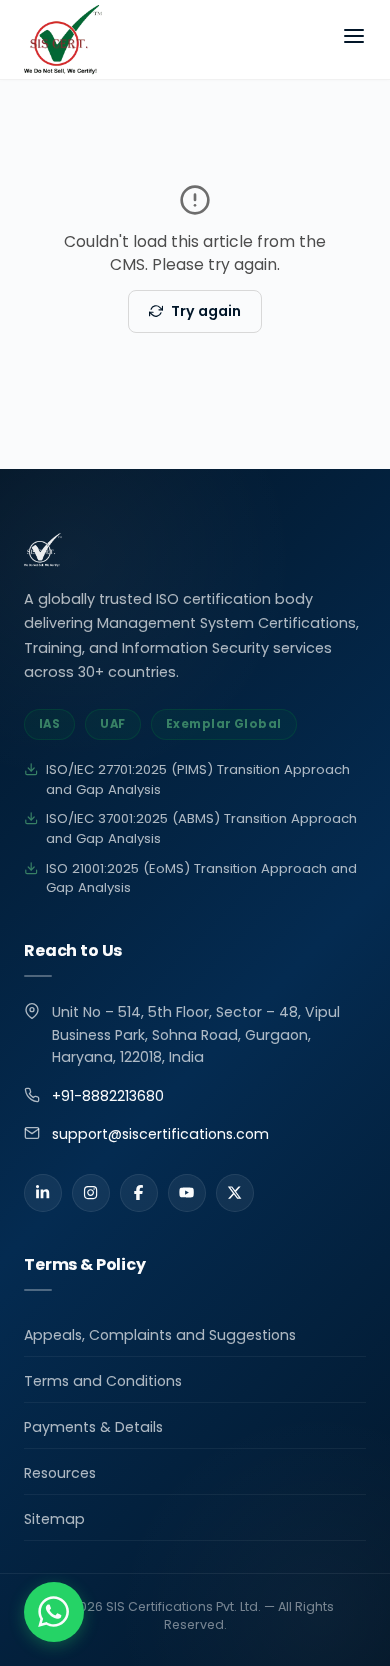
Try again (206, 311)
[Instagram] (91, 1193)
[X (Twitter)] (235, 1193)
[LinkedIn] (43, 1193)
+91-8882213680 (108, 1096)
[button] (54, 1612)
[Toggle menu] (354, 39)
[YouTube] (187, 1193)
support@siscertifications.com (160, 1134)
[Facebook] (139, 1193)
